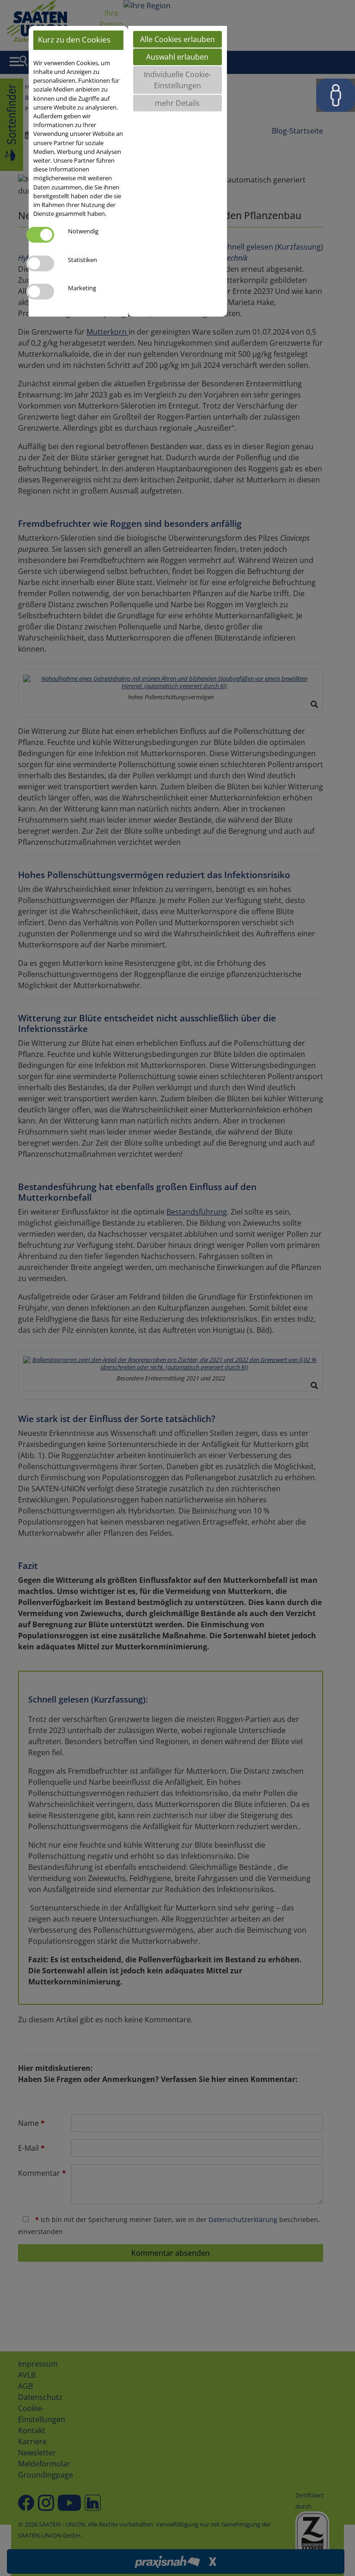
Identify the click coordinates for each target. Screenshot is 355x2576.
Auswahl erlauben (177, 57)
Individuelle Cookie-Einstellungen (177, 80)
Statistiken (83, 260)
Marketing (82, 288)
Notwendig (83, 231)
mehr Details (177, 103)
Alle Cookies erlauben (177, 39)
